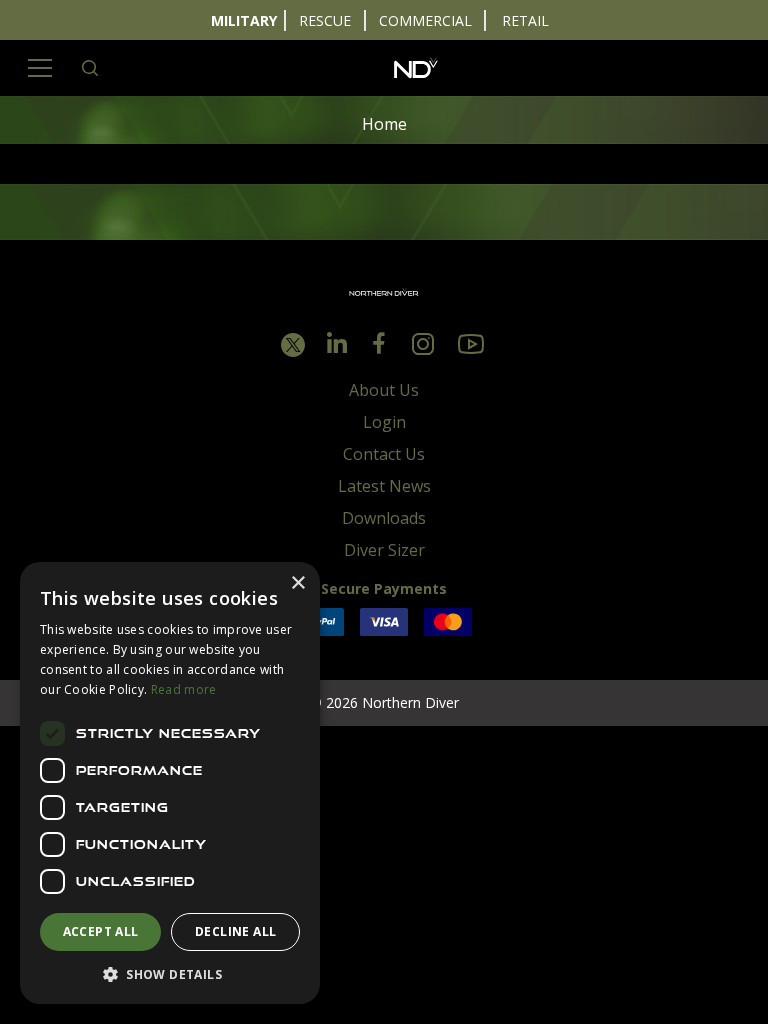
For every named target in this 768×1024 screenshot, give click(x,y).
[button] (170, 974)
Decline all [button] (235, 931)
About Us (384, 390)
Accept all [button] (101, 931)
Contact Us (384, 454)
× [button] (297, 583)
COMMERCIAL (425, 20)
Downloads (384, 518)
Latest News (384, 486)
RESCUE (325, 20)
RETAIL (525, 20)
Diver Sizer (384, 550)
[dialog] (170, 783)
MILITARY (244, 20)
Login (384, 422)
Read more (184, 689)
